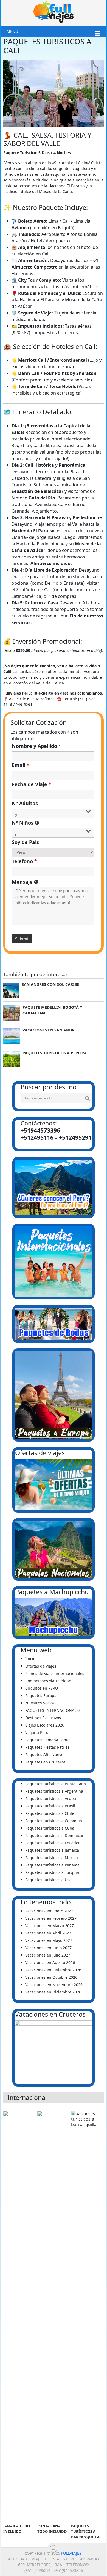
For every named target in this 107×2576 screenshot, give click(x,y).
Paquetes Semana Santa (47, 1740)
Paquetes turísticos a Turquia (52, 1872)
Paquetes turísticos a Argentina (54, 1791)
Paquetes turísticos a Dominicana (56, 1835)
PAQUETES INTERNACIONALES (53, 1710)
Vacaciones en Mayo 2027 (49, 1940)
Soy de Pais (25, 842)
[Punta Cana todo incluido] (53, 2316)
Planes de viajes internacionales (55, 1673)
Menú (12, 31)
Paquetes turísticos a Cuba (50, 1828)
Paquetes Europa (41, 1696)
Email (21, 765)
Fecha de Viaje (32, 784)
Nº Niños (53, 823)
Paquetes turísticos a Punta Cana (56, 1784)
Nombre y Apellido (36, 746)
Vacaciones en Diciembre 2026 (53, 1992)
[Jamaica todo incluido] (19, 2316)
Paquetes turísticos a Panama (52, 1865)
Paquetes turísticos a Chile (50, 1813)
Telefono (24, 861)
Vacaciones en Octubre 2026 (51, 1977)
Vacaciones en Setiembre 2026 (53, 1970)
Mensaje (53, 882)
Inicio (30, 1659)
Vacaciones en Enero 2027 (49, 1911)
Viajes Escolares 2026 (45, 1725)
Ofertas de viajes (41, 1666)
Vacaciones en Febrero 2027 (51, 1918)
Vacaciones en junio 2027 (48, 1948)
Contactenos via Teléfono (48, 1681)
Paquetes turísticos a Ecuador (53, 1843)
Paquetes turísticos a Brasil (50, 1806)
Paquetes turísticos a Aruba (51, 1799)
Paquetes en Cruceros (45, 1762)
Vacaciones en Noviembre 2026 (54, 1985)
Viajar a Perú (37, 1732)
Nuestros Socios (40, 1703)
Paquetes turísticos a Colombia (54, 1821)
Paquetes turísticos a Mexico (51, 1858)
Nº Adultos (25, 803)
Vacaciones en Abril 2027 (48, 1933)
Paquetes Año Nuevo (44, 1755)
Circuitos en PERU (42, 1688)
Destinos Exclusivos (43, 1718)
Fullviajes (71, 2553)
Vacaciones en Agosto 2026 (50, 1962)
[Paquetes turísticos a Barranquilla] (87, 2316)
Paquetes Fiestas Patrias (47, 1747)
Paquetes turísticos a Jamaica (52, 1850)
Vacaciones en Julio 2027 (48, 1955)
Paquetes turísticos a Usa (48, 1880)
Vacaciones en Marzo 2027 (50, 1926)
